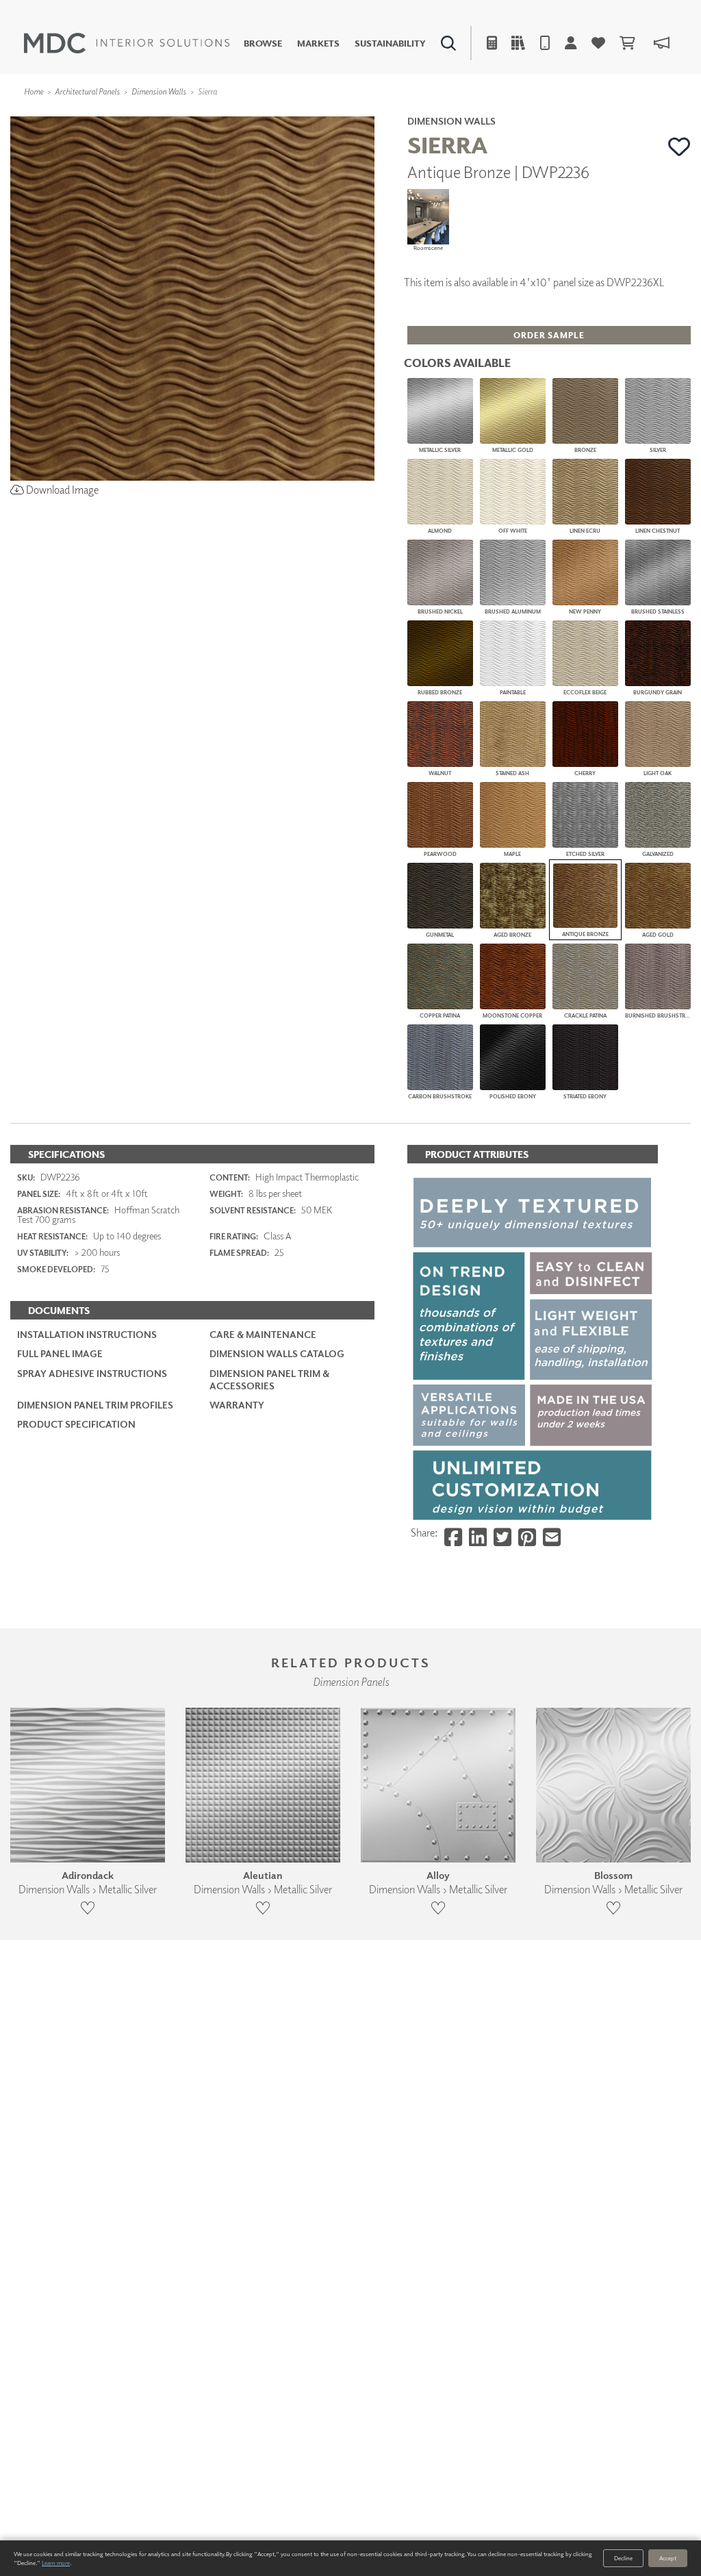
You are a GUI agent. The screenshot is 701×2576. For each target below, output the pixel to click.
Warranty (237, 1405)
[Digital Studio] (298, 113)
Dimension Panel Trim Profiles (95, 1405)
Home (34, 91)
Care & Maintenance (263, 1334)
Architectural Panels (87, 91)
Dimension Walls (159, 91)
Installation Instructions (87, 1334)
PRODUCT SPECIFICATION (76, 1424)
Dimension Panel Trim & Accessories (269, 1379)
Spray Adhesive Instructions (92, 1373)
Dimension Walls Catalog (277, 1353)
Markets (318, 43)
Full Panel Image (60, 1353)
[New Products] (149, 113)
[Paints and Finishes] (499, 113)
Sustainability (390, 43)
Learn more (56, 2563)
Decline (623, 2558)
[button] (679, 147)
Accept (668, 2558)
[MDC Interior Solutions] (127, 43)
